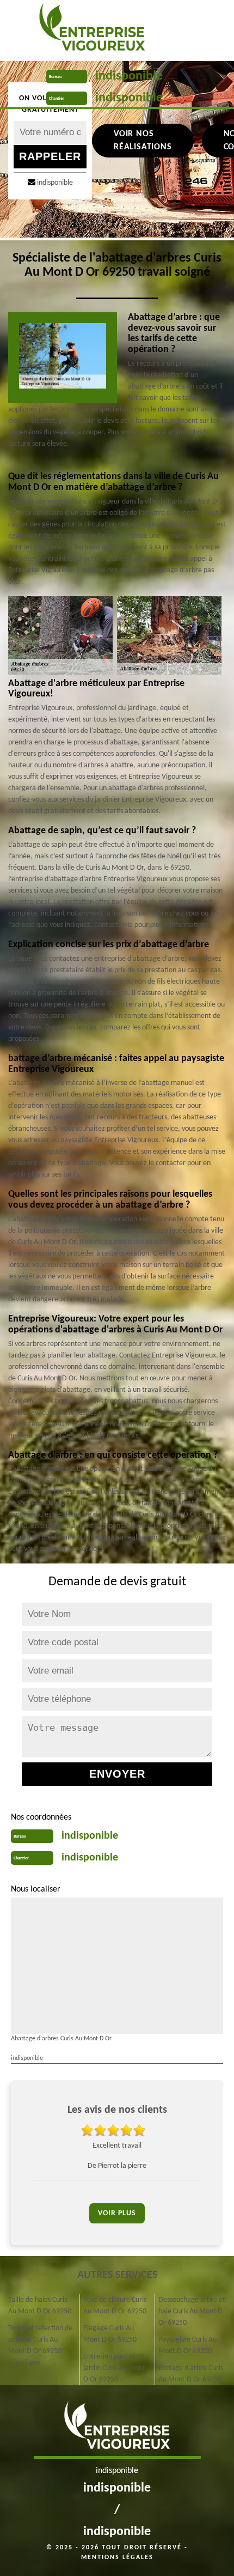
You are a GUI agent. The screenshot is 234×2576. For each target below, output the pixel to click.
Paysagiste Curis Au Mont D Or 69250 (187, 2345)
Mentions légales (117, 2557)
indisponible (129, 76)
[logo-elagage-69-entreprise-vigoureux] (92, 30)
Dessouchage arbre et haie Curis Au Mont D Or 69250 (192, 2311)
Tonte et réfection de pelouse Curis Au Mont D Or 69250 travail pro (40, 2345)
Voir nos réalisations (143, 141)
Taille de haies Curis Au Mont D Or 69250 (40, 2306)
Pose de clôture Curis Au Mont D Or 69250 (115, 2306)
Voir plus (117, 2213)
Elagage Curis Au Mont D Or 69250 (110, 2334)
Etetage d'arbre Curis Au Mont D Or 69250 (191, 2374)
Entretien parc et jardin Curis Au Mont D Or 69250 (114, 2368)
